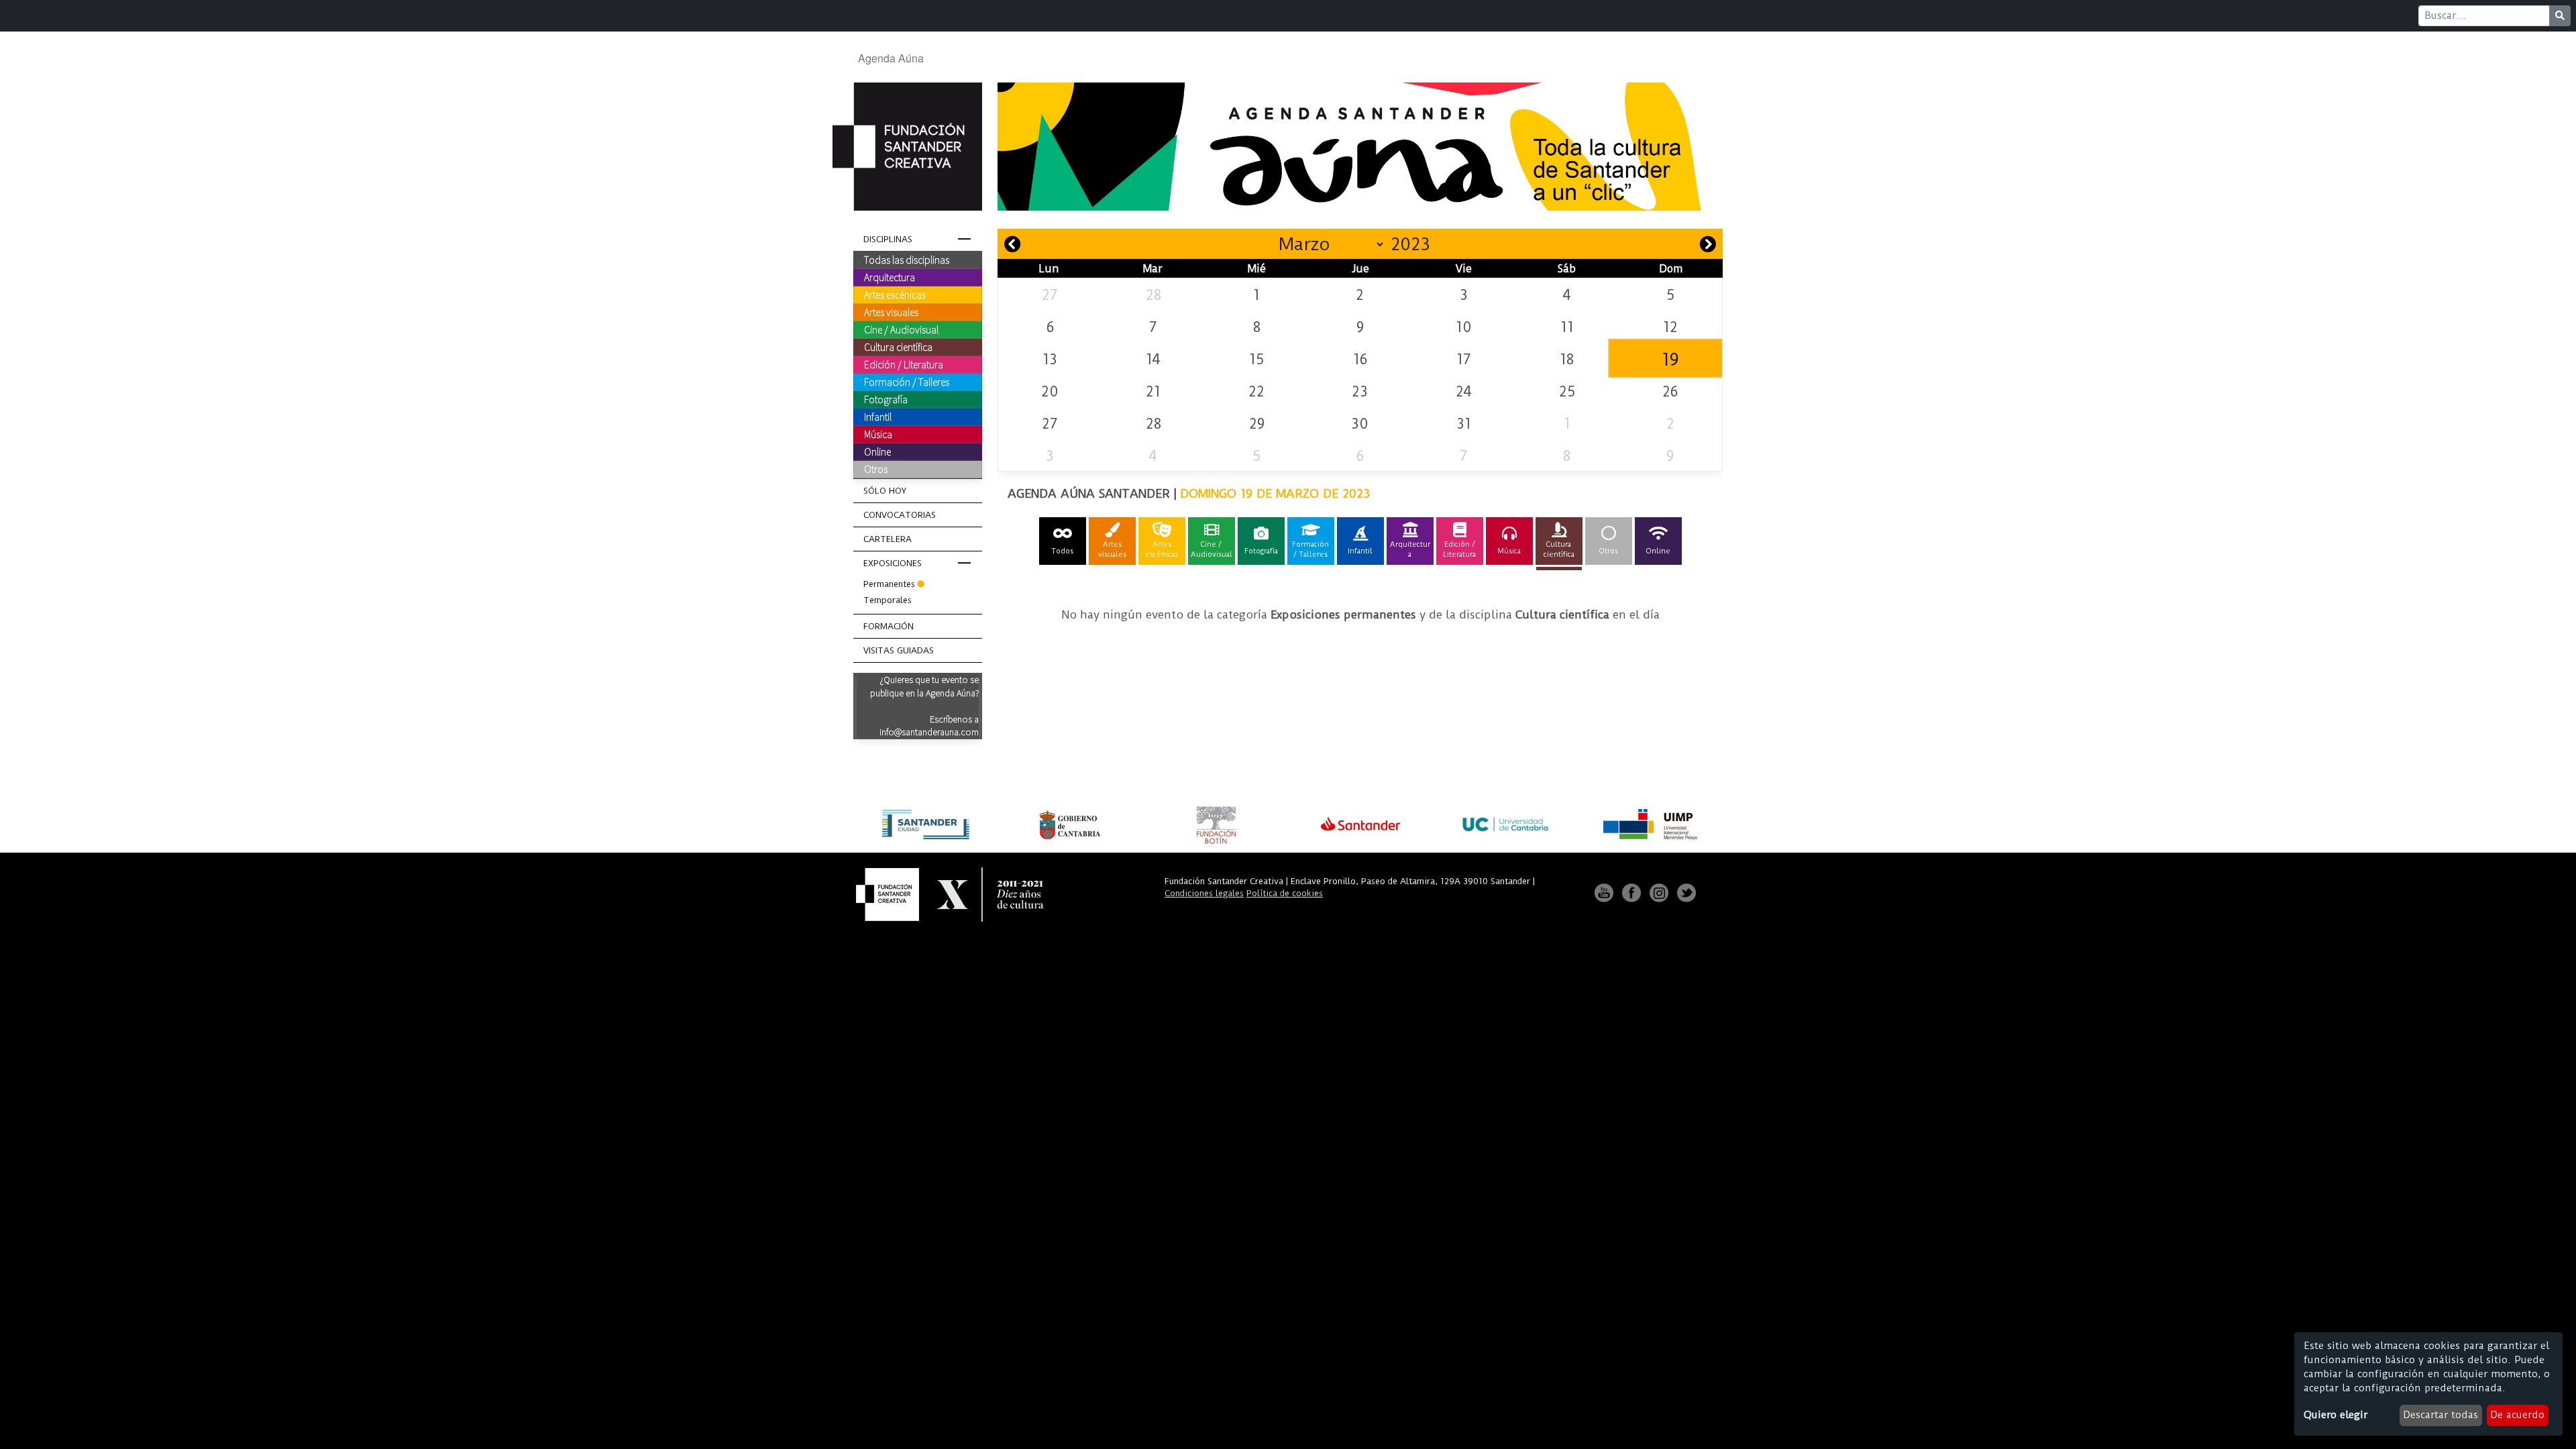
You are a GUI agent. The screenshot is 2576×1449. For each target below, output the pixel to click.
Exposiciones (893, 563)
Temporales (888, 600)
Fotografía (886, 399)
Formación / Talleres (907, 382)
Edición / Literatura (904, 364)
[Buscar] (2560, 16)
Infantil (878, 417)
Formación (889, 626)
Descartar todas (2440, 1415)
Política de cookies (1285, 893)
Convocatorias (900, 515)
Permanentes (889, 584)
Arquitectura (890, 277)
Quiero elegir (2336, 1415)
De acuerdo (2517, 1415)
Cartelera (888, 539)
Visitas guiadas (899, 650)
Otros (876, 469)
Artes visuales (891, 312)
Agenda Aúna (891, 58)
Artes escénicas (895, 294)
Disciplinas (888, 239)
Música (878, 434)
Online (877, 451)
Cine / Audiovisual (901, 329)
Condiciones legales (1204, 893)
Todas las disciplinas (907, 260)
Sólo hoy (885, 491)
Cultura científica (898, 347)
